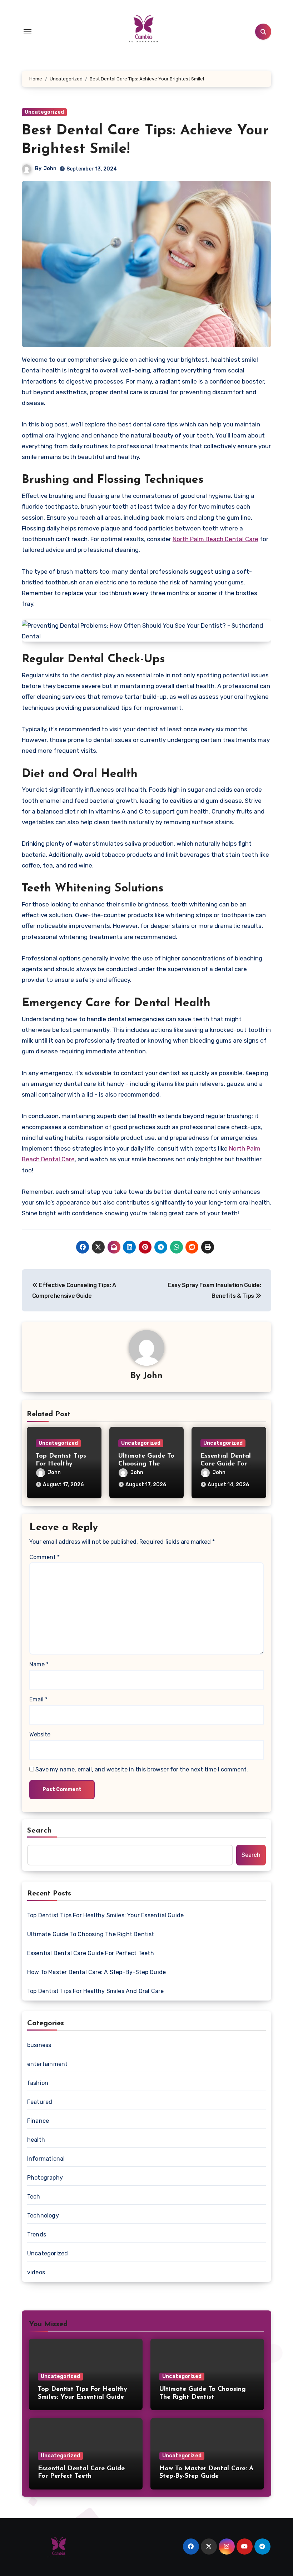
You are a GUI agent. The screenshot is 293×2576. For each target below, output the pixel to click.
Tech (34, 2197)
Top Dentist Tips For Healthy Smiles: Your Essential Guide (105, 1915)
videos (36, 2272)
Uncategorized (44, 112)
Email (38, 1699)
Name (39, 1664)
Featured (40, 2102)
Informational (46, 2159)
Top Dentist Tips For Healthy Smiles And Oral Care (96, 1991)
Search (40, 1831)
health (36, 2140)
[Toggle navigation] (28, 32)
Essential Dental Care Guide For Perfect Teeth (226, 1464)
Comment (44, 1557)
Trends (37, 2234)
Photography (45, 2178)
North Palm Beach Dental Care (215, 539)
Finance (38, 2121)
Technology (43, 2216)
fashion (38, 2083)
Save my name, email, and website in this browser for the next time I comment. (142, 1769)
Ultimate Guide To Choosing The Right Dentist (146, 1464)
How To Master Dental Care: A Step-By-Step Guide (96, 1972)
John (50, 169)
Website (40, 1734)
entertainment (48, 2064)
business (39, 2045)
